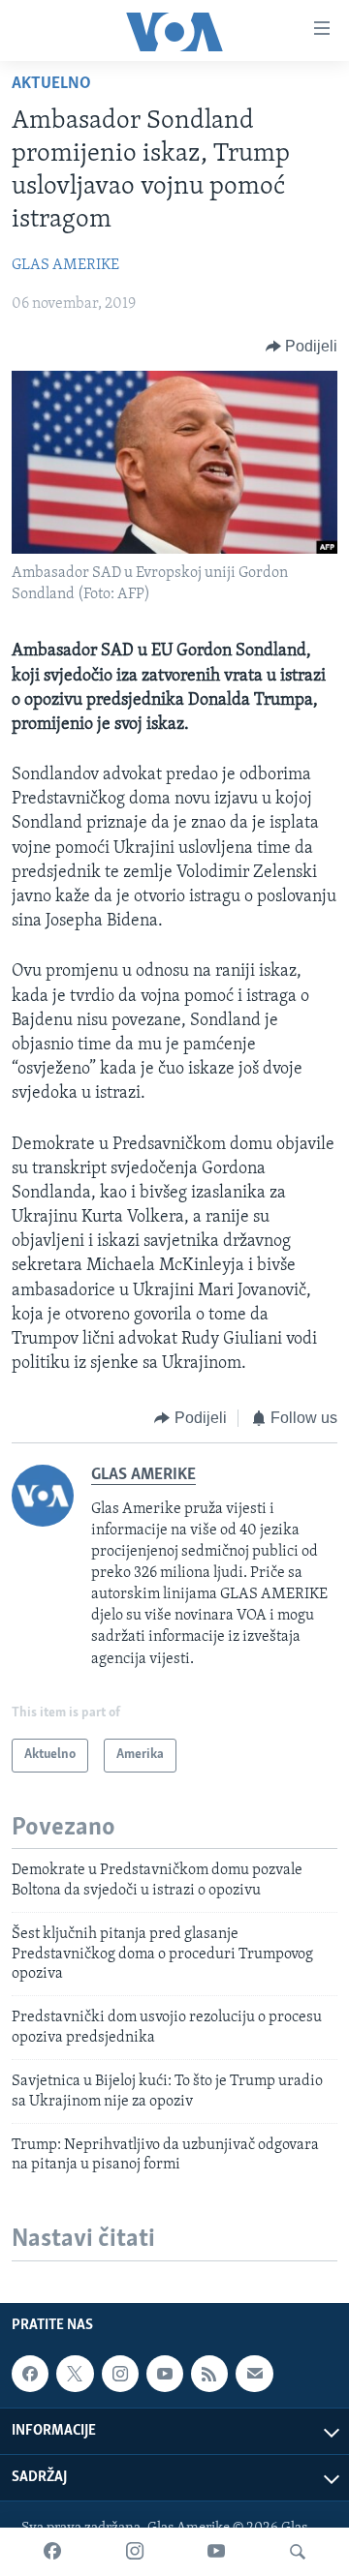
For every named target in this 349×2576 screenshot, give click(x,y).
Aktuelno (51, 84)
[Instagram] (135, 2552)
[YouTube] (216, 2552)
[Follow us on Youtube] (165, 2374)
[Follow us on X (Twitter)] (75, 2374)
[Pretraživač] (298, 2552)
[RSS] (209, 2374)
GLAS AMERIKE (65, 265)
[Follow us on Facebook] (30, 2374)
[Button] (302, 347)
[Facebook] (52, 2552)
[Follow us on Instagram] (120, 2374)
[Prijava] (254, 2374)
